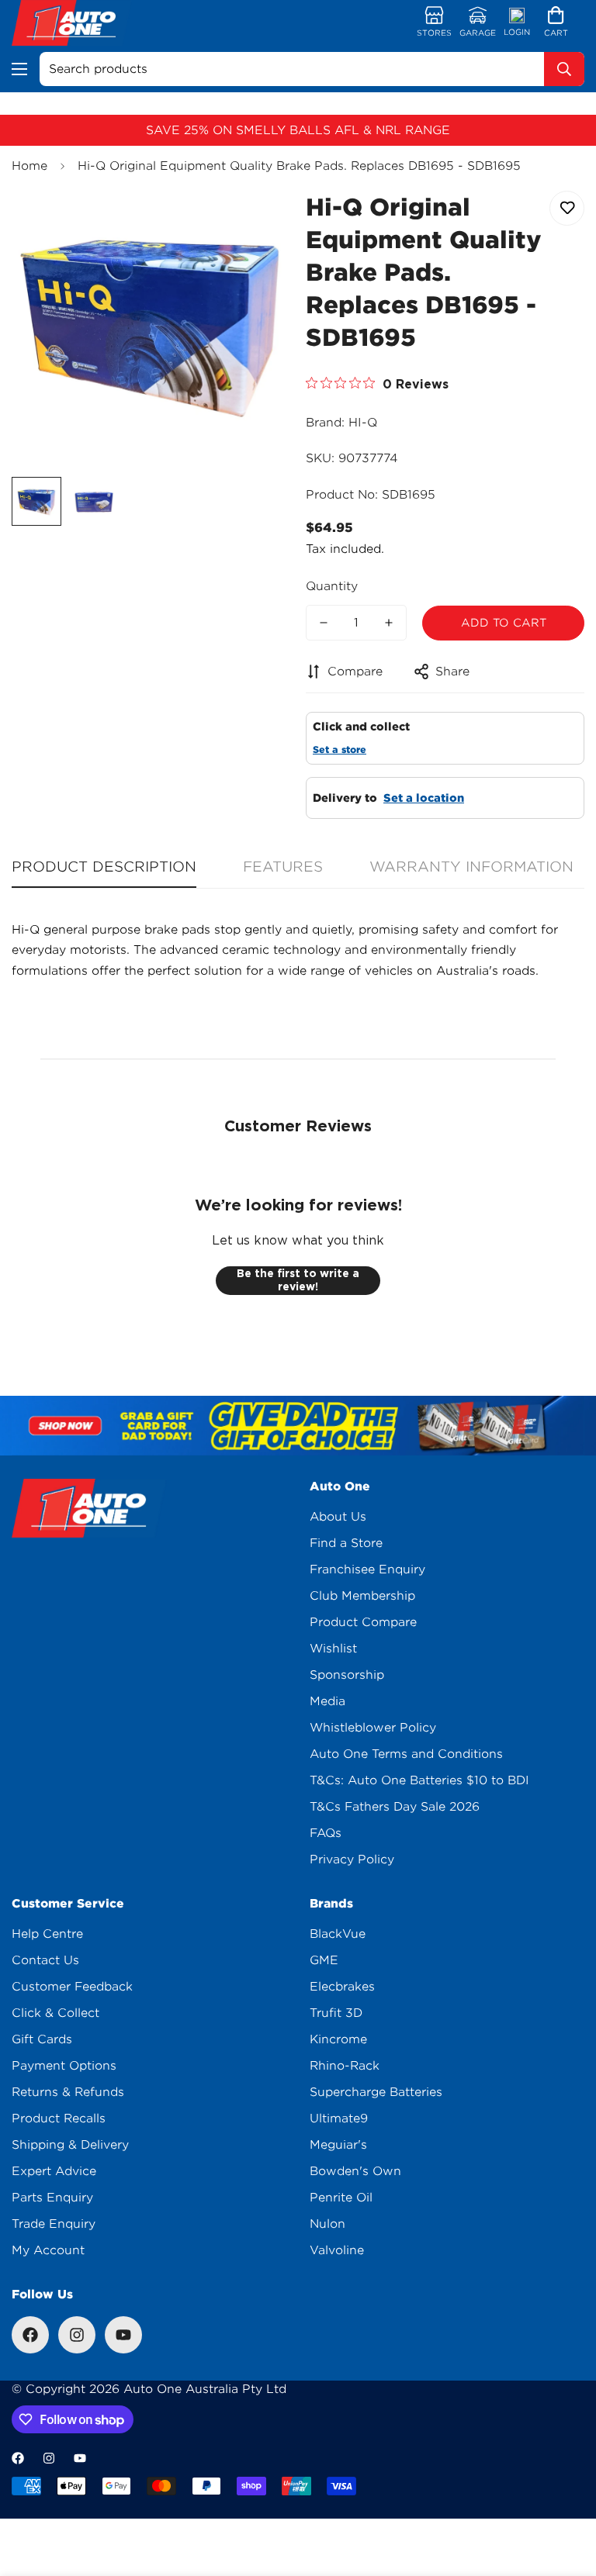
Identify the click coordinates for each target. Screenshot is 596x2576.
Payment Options (64, 2066)
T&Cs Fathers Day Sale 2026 (395, 1807)
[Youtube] (123, 2335)
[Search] (564, 69)
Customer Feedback (72, 1987)
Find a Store (346, 1543)
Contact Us (45, 1960)
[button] (556, 23)
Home (29, 166)
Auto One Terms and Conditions (406, 1754)
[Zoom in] (257, 220)
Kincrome (338, 2039)
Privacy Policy (352, 1859)
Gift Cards (42, 2039)
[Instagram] (77, 2335)
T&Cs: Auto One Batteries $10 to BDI (419, 1780)
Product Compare (363, 1622)
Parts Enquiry (52, 2198)
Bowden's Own (355, 2171)
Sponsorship (347, 1675)
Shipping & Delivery (70, 2145)
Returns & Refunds (68, 2092)
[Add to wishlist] (567, 208)
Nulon (327, 2224)
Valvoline (337, 2250)
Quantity (332, 586)
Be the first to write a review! (298, 1280)
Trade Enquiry (54, 2224)
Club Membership (362, 1596)
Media (327, 1701)
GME (324, 1960)
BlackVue (338, 1934)
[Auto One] (72, 23)
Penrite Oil (341, 2198)
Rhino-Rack (345, 2066)
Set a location (424, 798)
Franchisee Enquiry (367, 1569)
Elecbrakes (342, 1987)
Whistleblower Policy (373, 1728)
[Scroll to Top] (566, 2491)
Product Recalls (59, 2118)
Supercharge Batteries (376, 2092)
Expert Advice (54, 2171)
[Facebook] (30, 2335)
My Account (48, 2250)
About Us (338, 1517)
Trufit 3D (336, 2013)
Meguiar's (338, 2145)
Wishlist (333, 1649)
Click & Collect (55, 2013)
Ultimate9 (339, 2118)
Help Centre (47, 1934)
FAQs (326, 1833)
